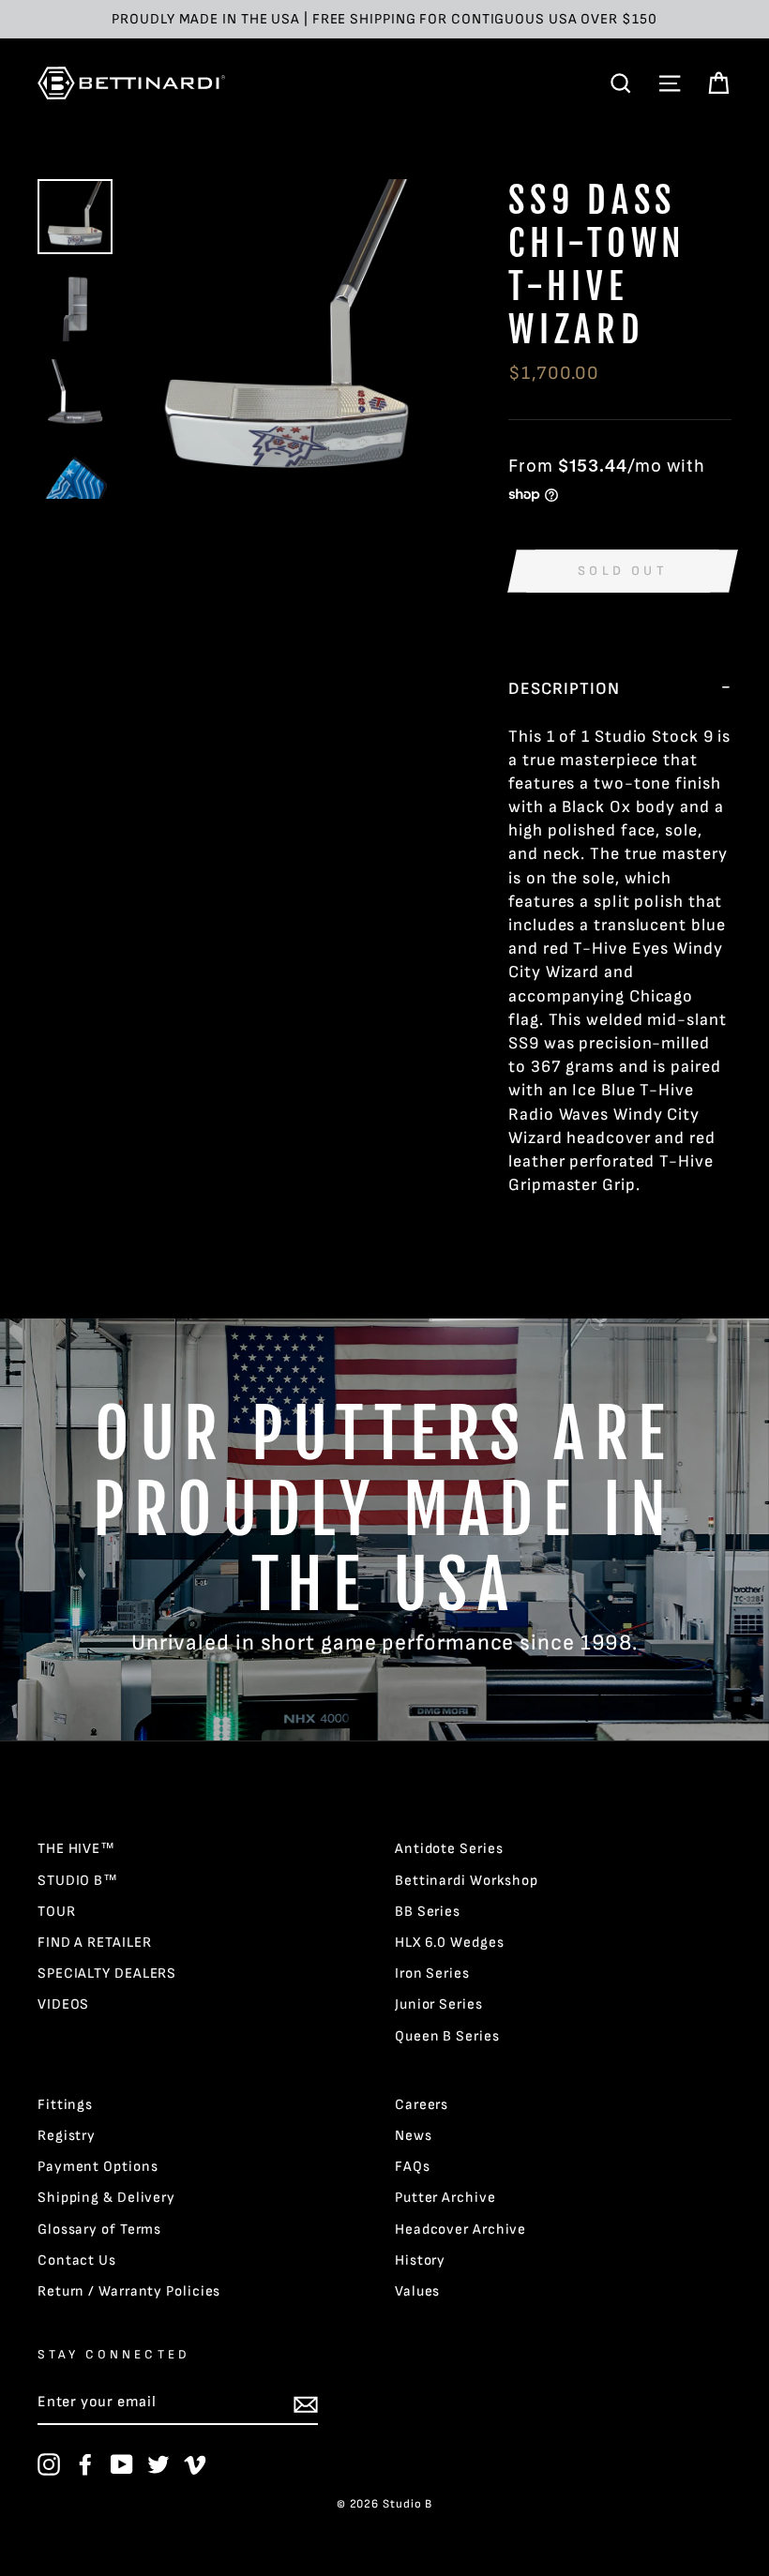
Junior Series (439, 2004)
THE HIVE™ (76, 1849)
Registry (67, 2136)
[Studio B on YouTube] (122, 2464)
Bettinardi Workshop (467, 1881)
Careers (422, 2105)
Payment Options (98, 2167)
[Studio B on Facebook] (85, 2464)
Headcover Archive (460, 2230)
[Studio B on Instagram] (49, 2464)
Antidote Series (449, 1849)
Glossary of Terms (99, 2230)
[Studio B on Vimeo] (195, 2464)
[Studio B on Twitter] (158, 2464)
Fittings (65, 2105)
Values (417, 2291)
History (420, 2260)
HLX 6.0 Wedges (450, 1943)
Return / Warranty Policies (129, 2291)
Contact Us (77, 2260)
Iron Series (432, 1973)
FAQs (413, 2167)
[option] (384, 19)
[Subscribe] (306, 2404)
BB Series (428, 1912)
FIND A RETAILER (95, 1943)
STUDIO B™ (78, 1881)
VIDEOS (63, 2004)
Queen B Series (447, 2036)
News (414, 2136)
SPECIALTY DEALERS (107, 1973)
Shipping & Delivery (106, 2198)
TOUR (57, 1912)
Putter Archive (445, 2198)
